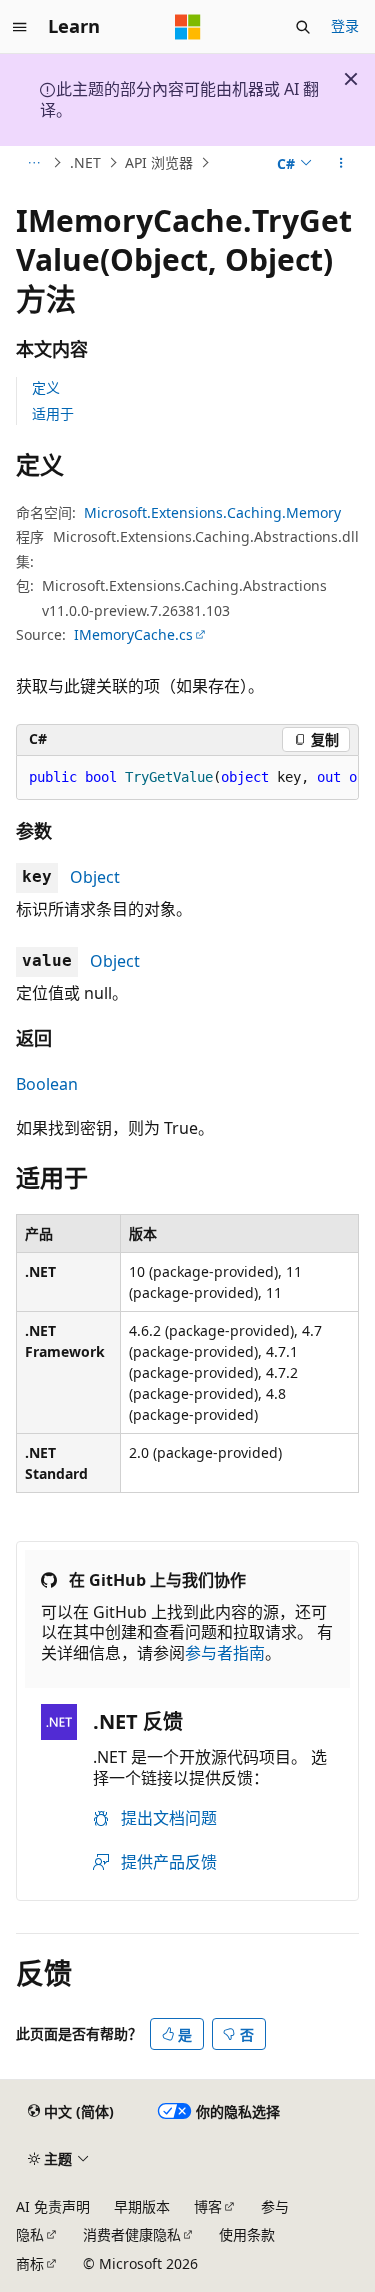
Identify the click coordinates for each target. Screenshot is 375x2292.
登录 (345, 25)
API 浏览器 (159, 162)
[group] (187, 778)
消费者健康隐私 (132, 2234)
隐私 (30, 2234)
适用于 (53, 413)
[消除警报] (351, 79)
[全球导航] (20, 27)
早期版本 (142, 2206)
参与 (275, 2206)
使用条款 (247, 2234)
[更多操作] (341, 163)
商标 (30, 2263)
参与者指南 (225, 1653)
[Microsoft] (188, 27)
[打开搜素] (303, 27)
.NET (85, 162)
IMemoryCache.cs (133, 634)
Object (95, 877)
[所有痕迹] (33, 163)
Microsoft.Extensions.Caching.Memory (212, 512)
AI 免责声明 (53, 2206)
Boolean (47, 1084)
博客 (208, 2206)
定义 (46, 387)
